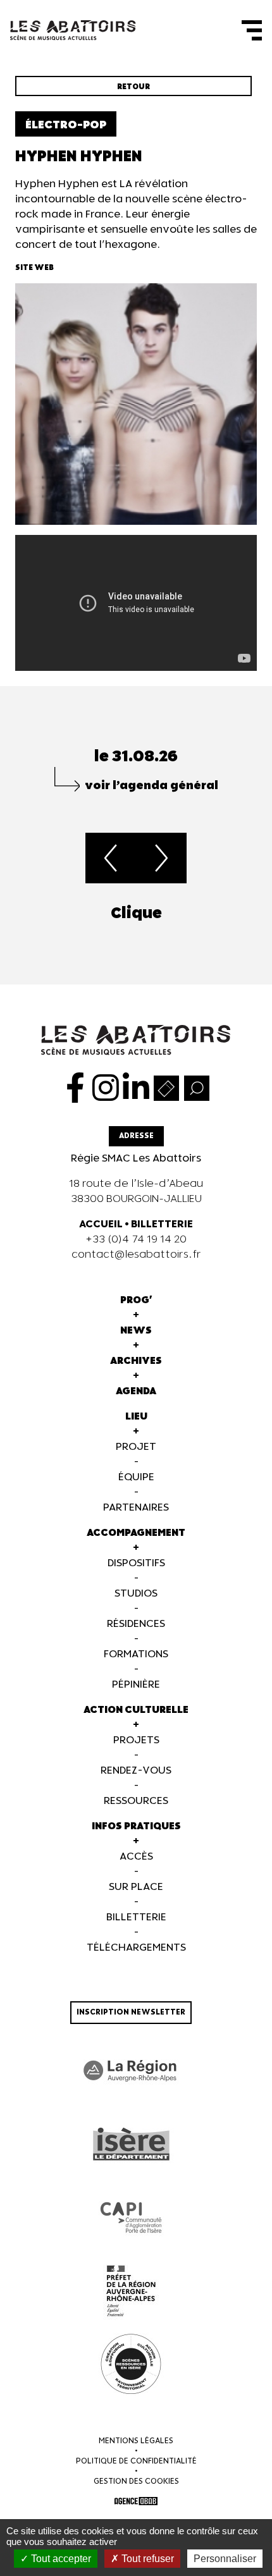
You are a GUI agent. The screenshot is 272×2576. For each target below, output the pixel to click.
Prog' (136, 1300)
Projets (136, 1740)
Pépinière (136, 1685)
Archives (136, 1361)
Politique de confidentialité (136, 2461)
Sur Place (136, 1887)
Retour (133, 87)
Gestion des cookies (136, 2481)
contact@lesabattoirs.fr (136, 1255)
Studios (136, 1594)
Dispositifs (136, 1563)
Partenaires (136, 1508)
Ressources (136, 1801)
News (136, 1331)
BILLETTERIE (162, 1224)
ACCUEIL (101, 1224)
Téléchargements (136, 1948)
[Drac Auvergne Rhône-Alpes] (131, 2291)
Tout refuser (146, 2559)
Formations (136, 1654)
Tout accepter (60, 2559)
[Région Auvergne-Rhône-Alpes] (131, 2071)
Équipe (136, 1477)
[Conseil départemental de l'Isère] (131, 2144)
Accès (136, 1857)
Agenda (136, 1391)
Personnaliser (225, 2559)
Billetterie (136, 1917)
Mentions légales (136, 2441)
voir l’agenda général (151, 786)
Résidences (136, 1624)
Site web (34, 268)
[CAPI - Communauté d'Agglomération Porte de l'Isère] (131, 2217)
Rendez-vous (136, 1771)
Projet (136, 1447)
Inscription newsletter (131, 2012)
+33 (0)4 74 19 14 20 (136, 1240)
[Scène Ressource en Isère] (131, 2364)
